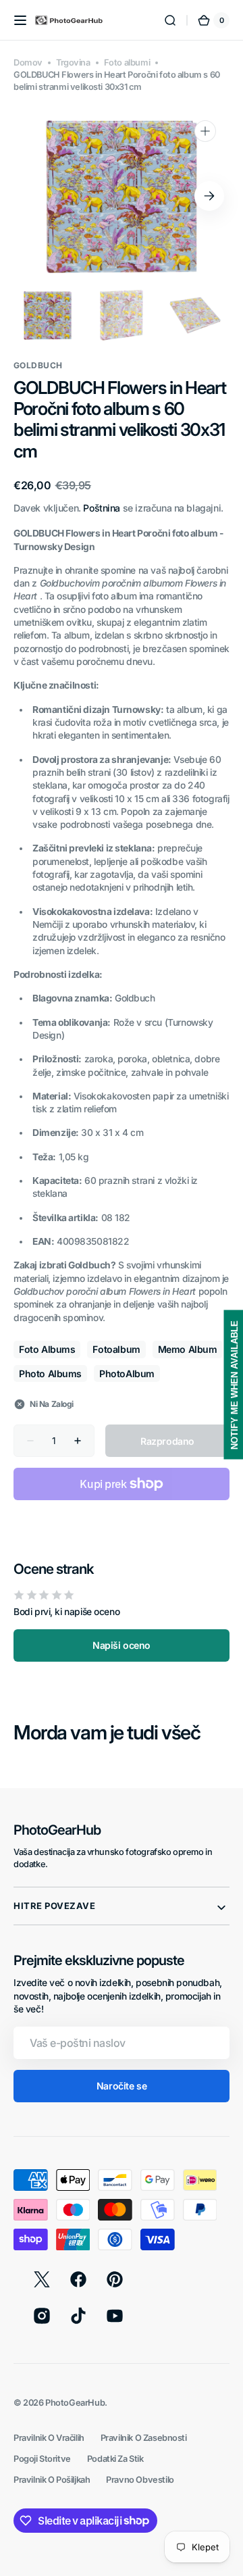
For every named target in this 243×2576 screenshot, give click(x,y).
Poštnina (102, 508)
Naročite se (122, 2086)
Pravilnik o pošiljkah (52, 2480)
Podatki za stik (115, 2459)
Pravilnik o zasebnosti (144, 2438)
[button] (20, 20)
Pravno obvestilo (140, 2480)
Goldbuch (38, 365)
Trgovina (73, 63)
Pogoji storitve (42, 2459)
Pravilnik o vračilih (49, 2438)
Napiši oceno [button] (122, 1645)
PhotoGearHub (75, 2403)
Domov (28, 63)
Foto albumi (127, 63)
